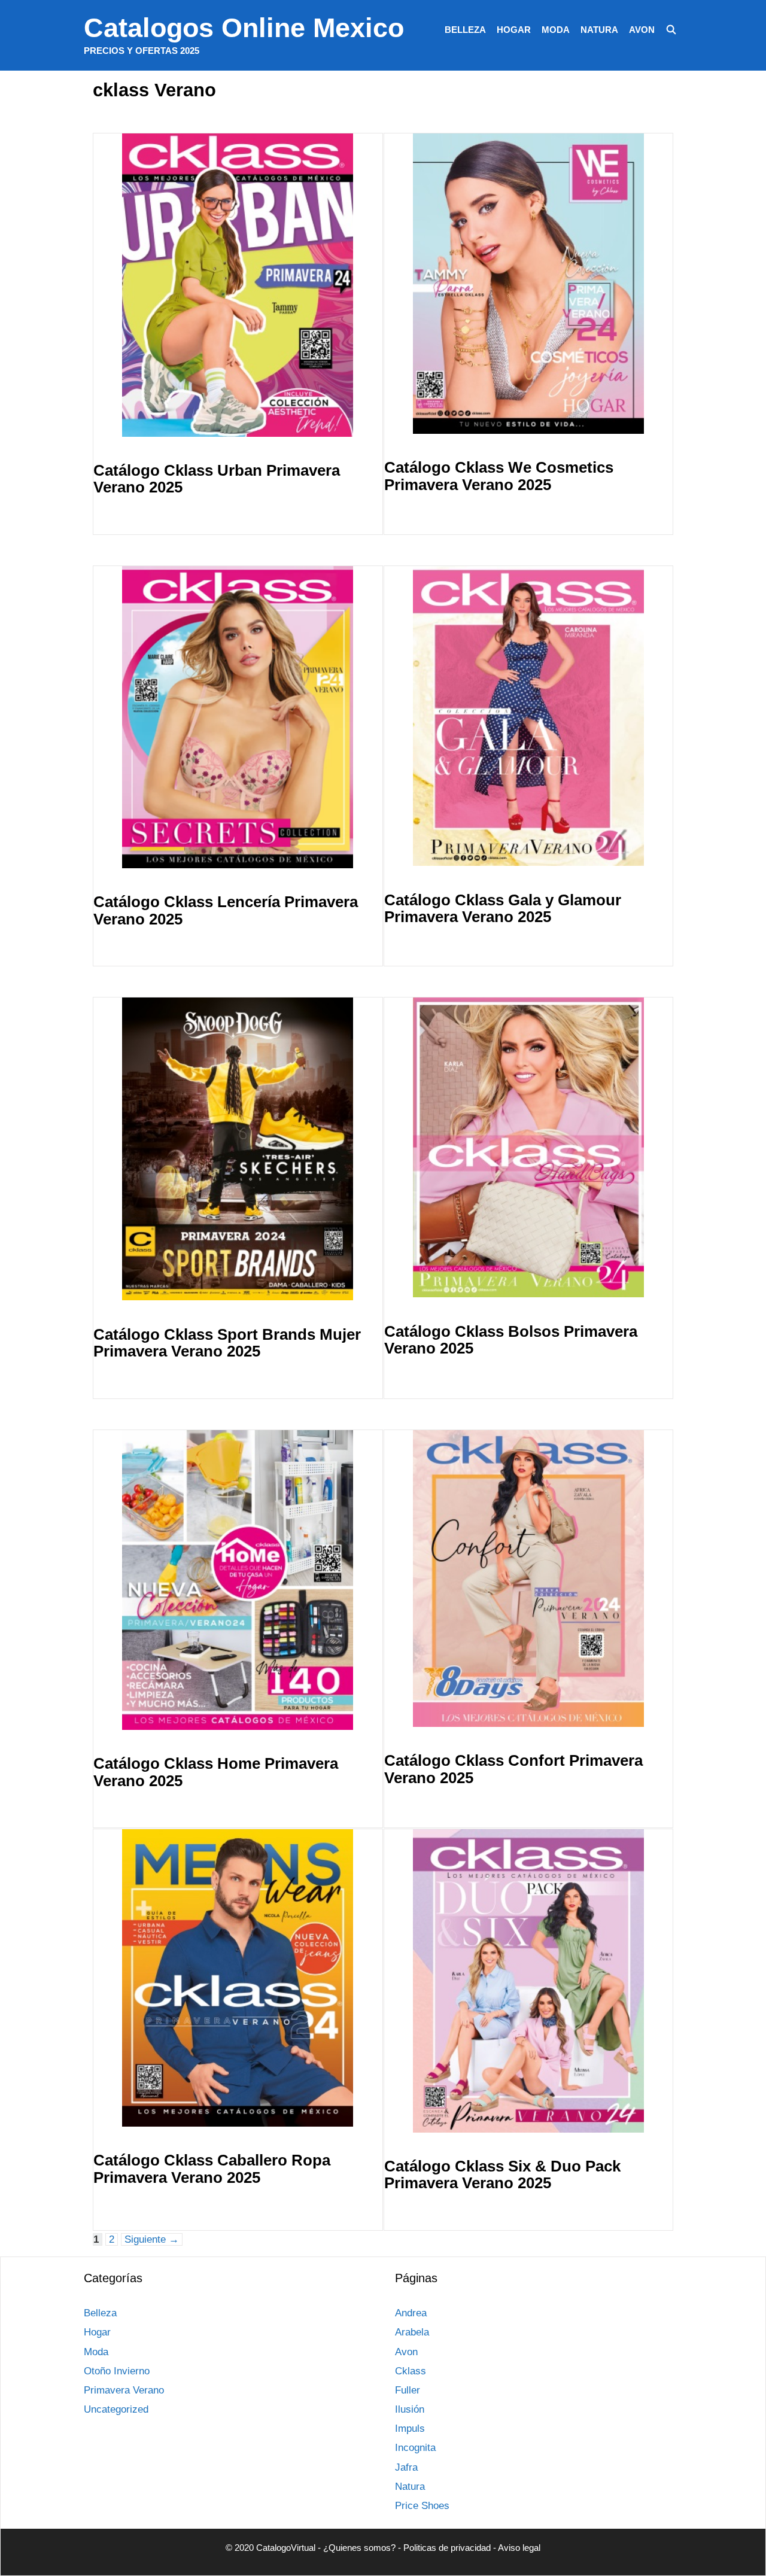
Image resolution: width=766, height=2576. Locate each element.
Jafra (406, 2467)
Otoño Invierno (117, 2371)
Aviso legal (519, 2548)
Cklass (411, 2371)
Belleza (465, 30)
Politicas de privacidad (447, 2548)
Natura (599, 30)
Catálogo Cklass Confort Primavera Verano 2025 (513, 1769)
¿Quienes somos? (359, 2548)
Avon (642, 30)
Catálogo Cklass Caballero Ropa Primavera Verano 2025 (212, 2169)
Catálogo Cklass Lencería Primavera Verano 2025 (226, 910)
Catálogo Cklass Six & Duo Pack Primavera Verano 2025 (502, 2175)
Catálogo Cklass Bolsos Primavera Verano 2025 (511, 1340)
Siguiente (152, 2239)
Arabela (412, 2332)
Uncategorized (116, 2409)
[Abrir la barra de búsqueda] (671, 30)
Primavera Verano (124, 2390)
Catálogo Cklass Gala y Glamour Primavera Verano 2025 (503, 909)
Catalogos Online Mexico (244, 28)
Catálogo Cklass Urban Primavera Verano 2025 (217, 479)
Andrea (411, 2313)
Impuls (410, 2429)
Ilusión (410, 2409)
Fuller (408, 2390)
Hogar (514, 30)
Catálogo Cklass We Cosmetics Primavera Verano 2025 (499, 476)
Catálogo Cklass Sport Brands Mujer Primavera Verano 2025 (227, 1343)
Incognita (415, 2448)
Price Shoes (422, 2506)
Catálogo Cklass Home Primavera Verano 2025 (216, 1772)
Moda (556, 30)
